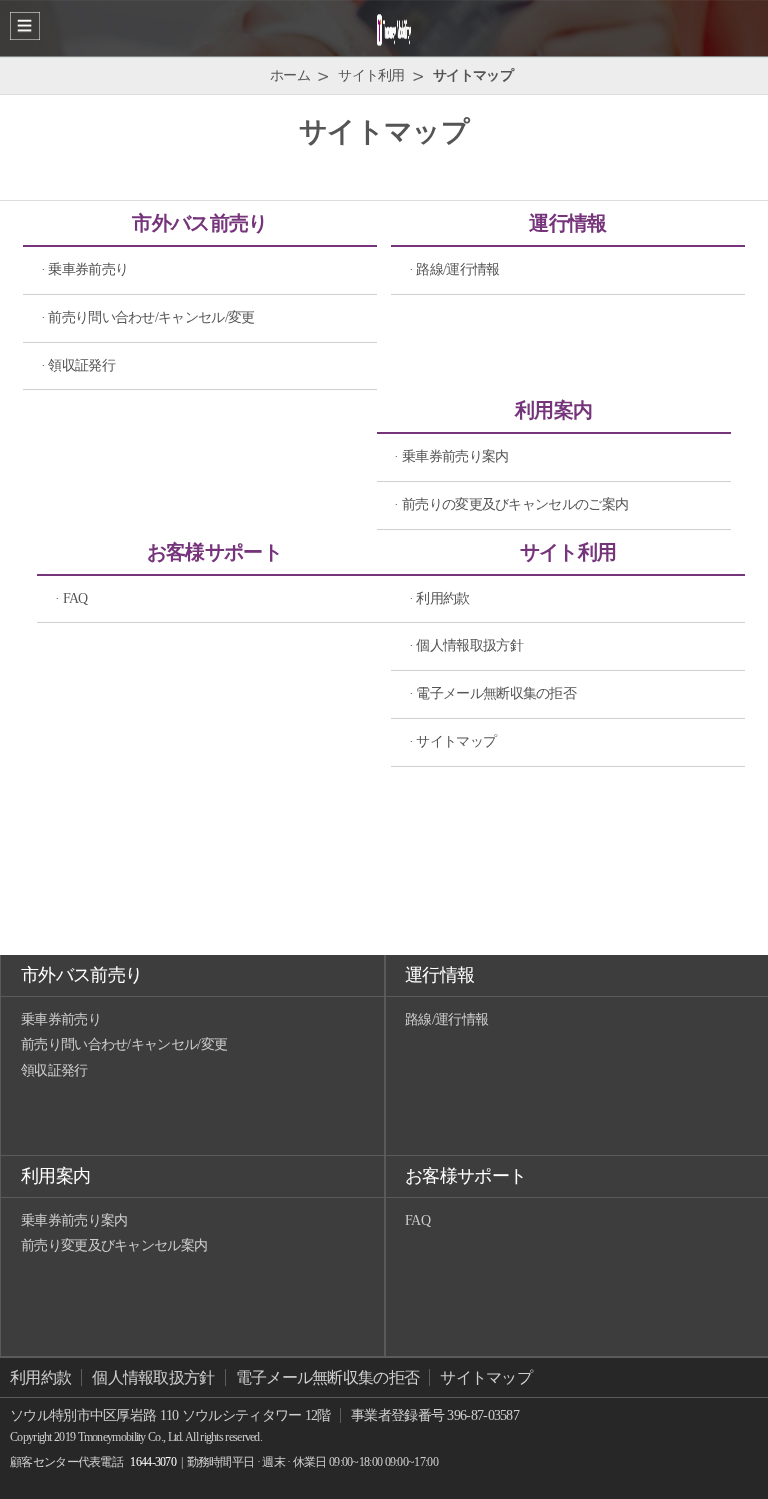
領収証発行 (54, 1070)
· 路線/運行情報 (454, 269)
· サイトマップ (452, 741)
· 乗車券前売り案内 (451, 456)
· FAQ (71, 598)
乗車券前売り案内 (74, 1220)
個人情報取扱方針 (153, 1377)
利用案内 (553, 410)
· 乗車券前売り (84, 269)
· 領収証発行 (78, 365)
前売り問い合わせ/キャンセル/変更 (124, 1044)
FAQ (417, 1220)
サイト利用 (568, 552)
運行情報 (567, 223)
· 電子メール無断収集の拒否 (492, 693)
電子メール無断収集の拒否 (328, 1377)
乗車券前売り (61, 1019)
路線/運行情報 (446, 1019)
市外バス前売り (199, 223)
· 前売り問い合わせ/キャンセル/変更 (148, 317)
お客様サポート (214, 552)
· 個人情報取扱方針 (466, 645)
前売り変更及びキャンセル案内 (114, 1245)
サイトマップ (486, 1377)
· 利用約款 (439, 598)
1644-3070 (153, 1462)
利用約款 (40, 1377)
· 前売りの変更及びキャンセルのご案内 (511, 504)
